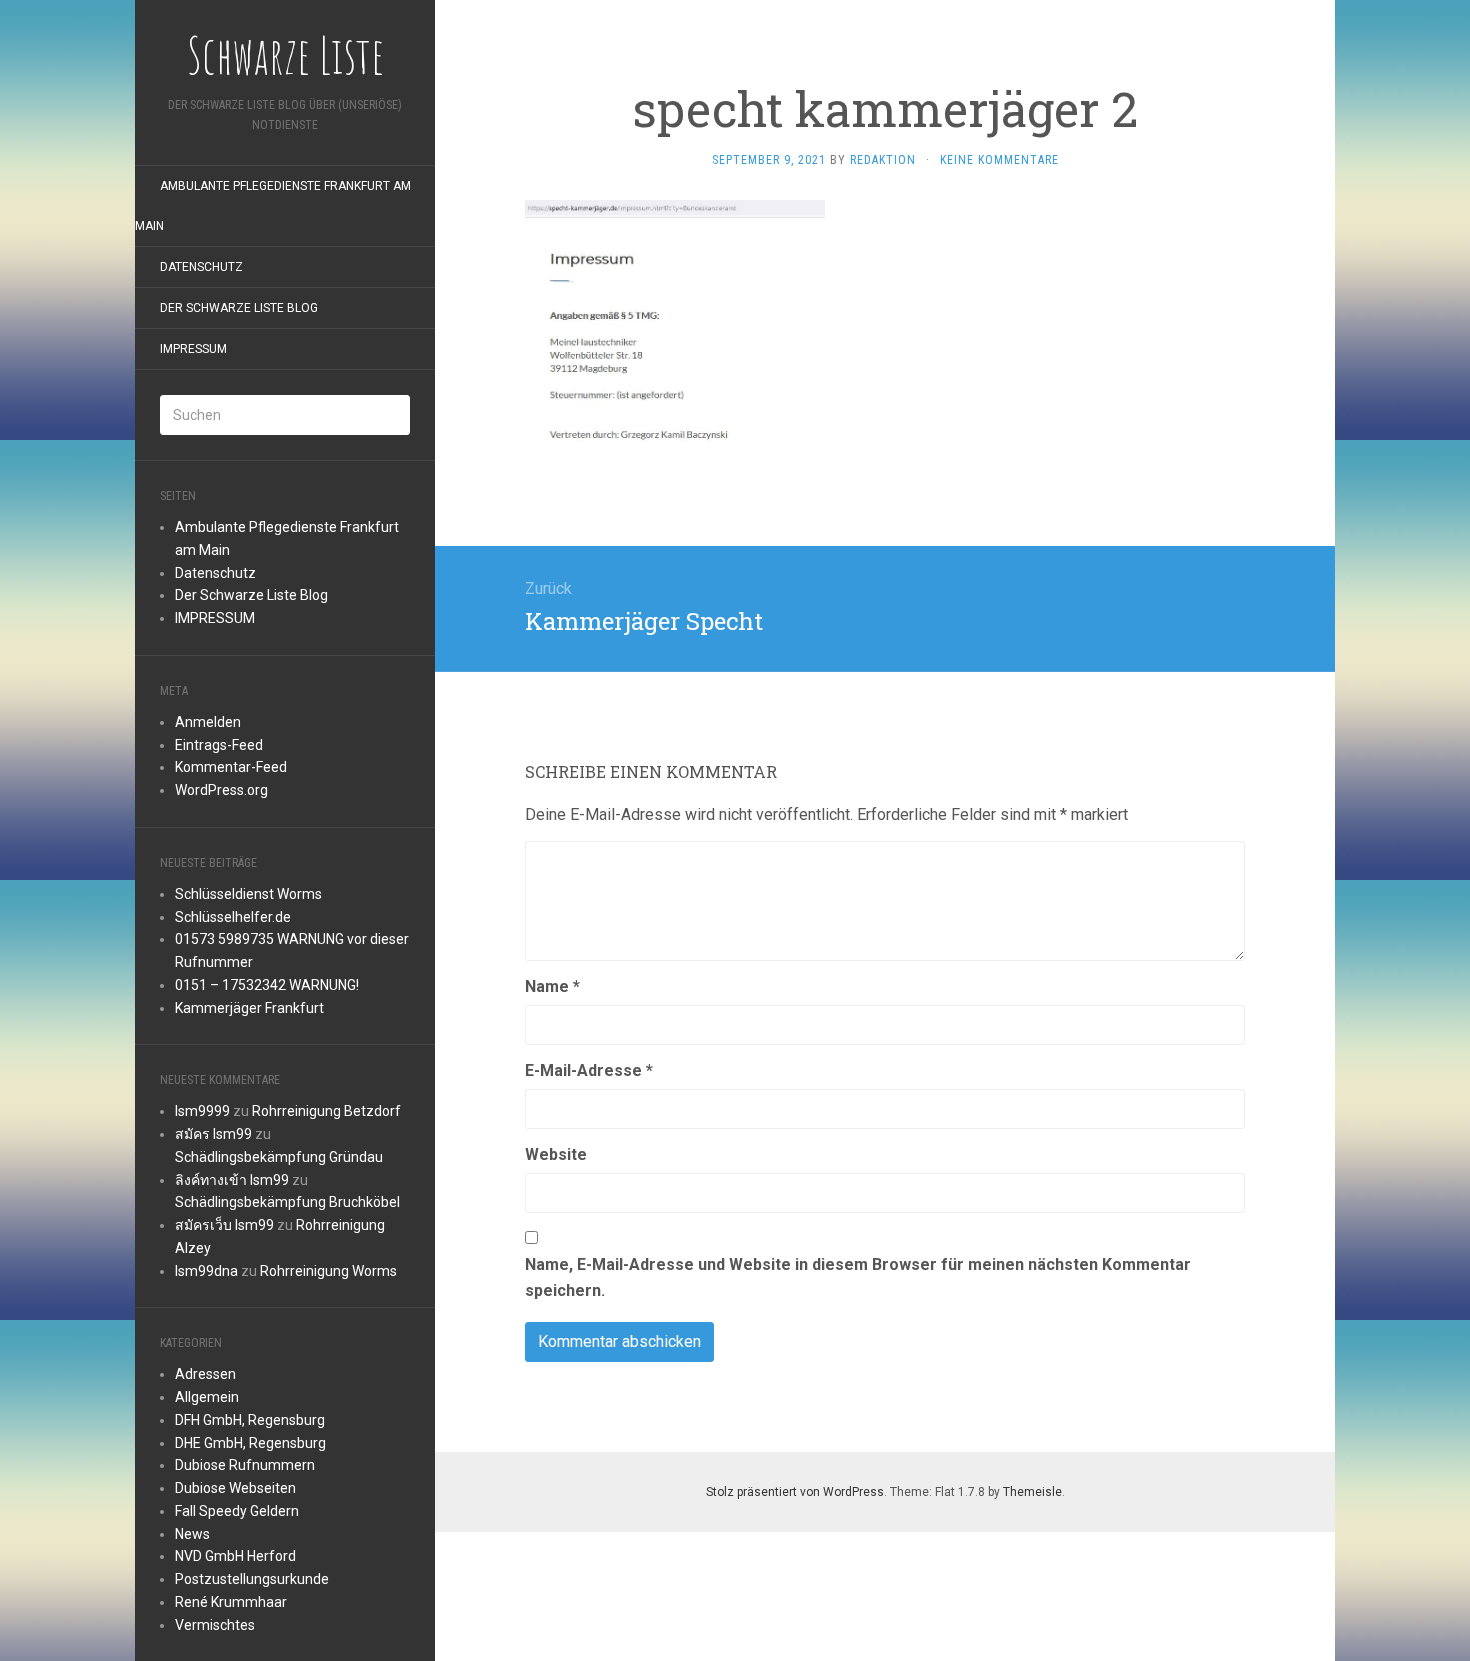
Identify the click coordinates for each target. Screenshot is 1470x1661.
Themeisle (1032, 1492)
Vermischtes (215, 1625)
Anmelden (208, 722)
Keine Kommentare (999, 160)
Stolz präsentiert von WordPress (795, 1492)
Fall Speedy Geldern (237, 1511)
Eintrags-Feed (219, 745)
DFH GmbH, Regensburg (250, 1420)
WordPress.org (221, 790)
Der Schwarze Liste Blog (239, 308)
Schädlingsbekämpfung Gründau (279, 1157)
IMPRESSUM (193, 349)
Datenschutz (201, 267)
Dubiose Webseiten (235, 1488)
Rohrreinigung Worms (328, 1271)
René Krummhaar (231, 1602)
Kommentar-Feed (231, 767)
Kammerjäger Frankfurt (249, 1008)
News (192, 1534)
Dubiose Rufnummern (245, 1465)
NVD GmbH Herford (235, 1556)
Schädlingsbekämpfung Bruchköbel (287, 1202)
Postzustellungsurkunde (252, 1579)
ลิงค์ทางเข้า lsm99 (232, 1180)
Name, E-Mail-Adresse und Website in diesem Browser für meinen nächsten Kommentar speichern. (858, 1277)
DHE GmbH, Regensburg (250, 1443)
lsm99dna (206, 1271)
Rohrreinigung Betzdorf (326, 1111)
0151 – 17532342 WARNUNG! (267, 985)
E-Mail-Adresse (589, 1070)
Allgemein (207, 1397)
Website (556, 1154)
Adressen (205, 1374)
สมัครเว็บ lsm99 (224, 1225)
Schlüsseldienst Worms (248, 894)
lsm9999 (202, 1111)
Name (552, 986)
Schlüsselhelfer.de (233, 917)
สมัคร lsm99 (213, 1134)
